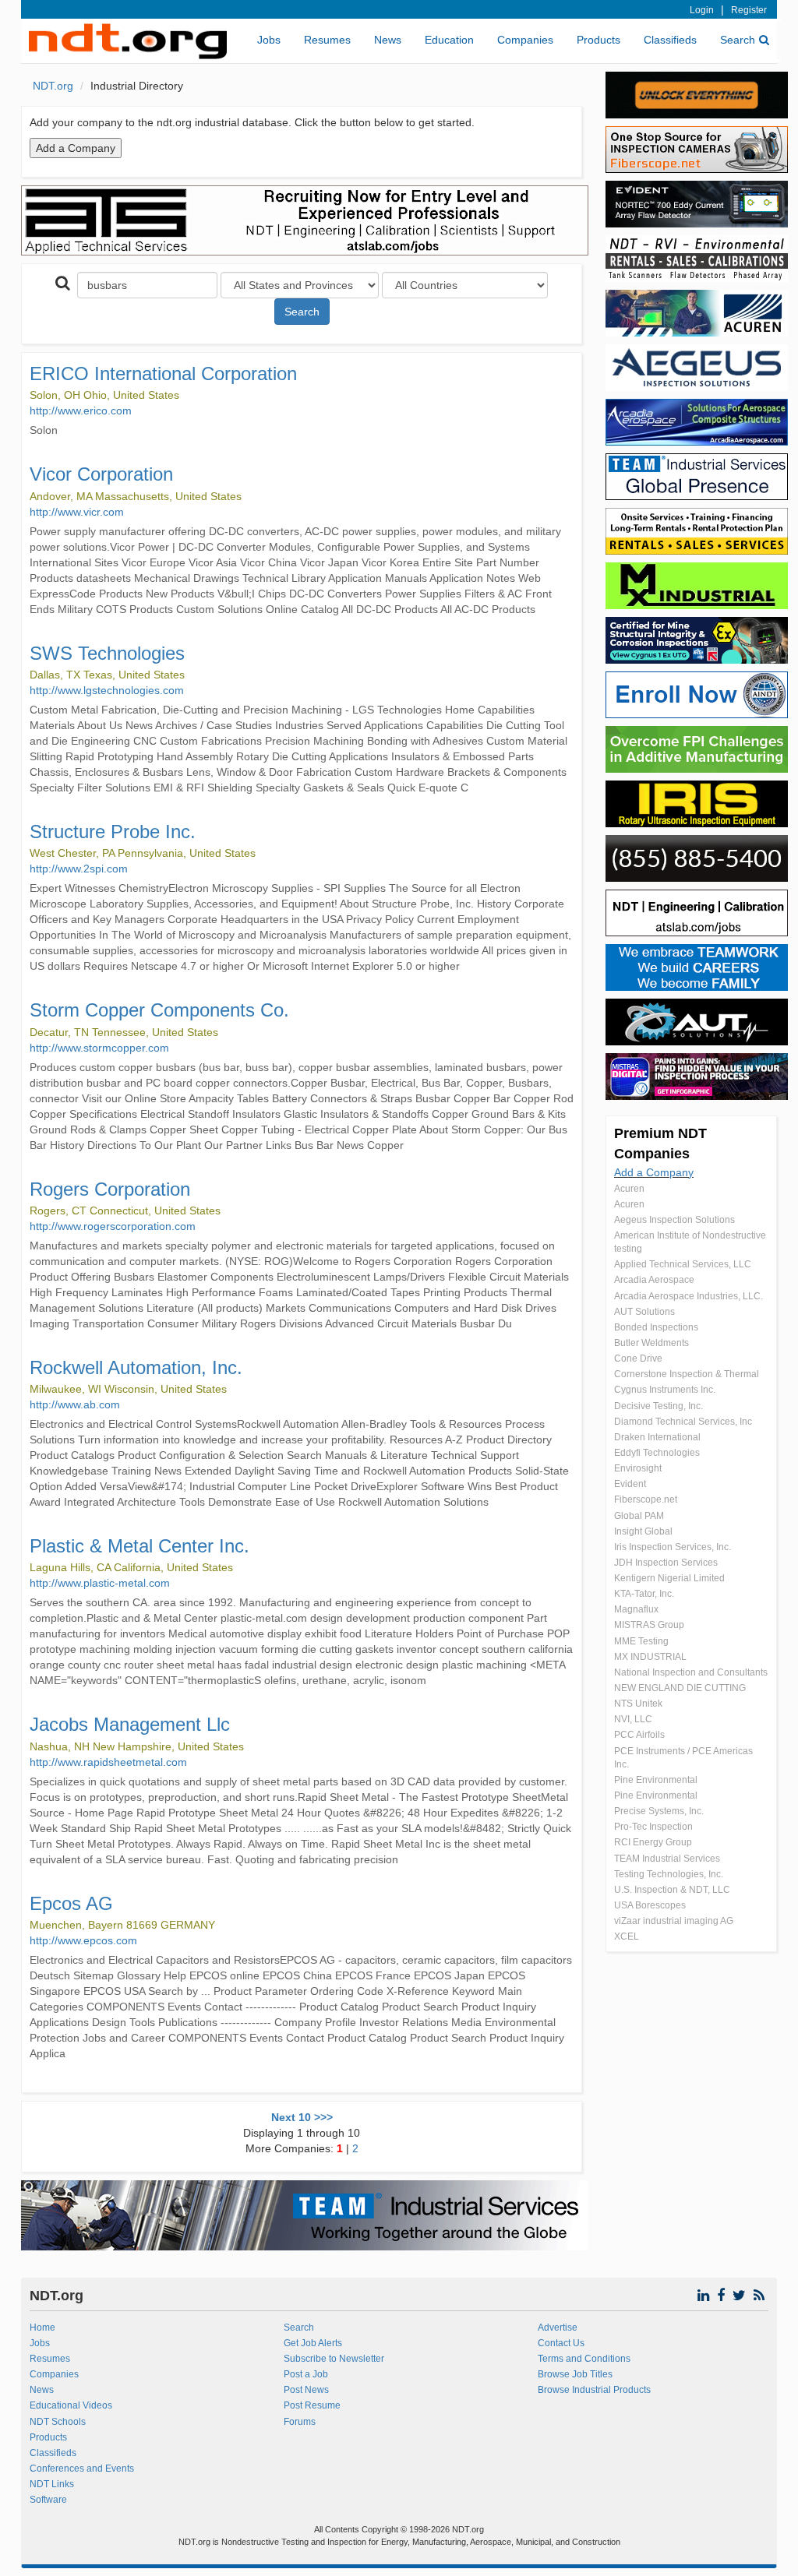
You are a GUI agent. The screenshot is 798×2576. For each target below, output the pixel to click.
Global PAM (639, 1516)
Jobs (269, 40)
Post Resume (312, 2405)
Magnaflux (636, 1609)
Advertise (558, 2328)
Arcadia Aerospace (654, 1280)
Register (749, 10)
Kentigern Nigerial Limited (669, 1578)
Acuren (629, 1189)
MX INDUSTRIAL (650, 1657)
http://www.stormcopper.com (99, 1048)
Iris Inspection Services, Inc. (673, 1547)
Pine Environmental (656, 1780)
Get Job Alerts (313, 2343)
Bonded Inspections (656, 1327)
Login (702, 10)
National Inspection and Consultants (691, 1672)
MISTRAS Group (649, 1625)
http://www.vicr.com (77, 512)
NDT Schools (58, 2422)
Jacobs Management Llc (130, 1724)
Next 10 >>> (302, 2117)
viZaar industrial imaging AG (674, 1921)
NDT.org (53, 86)
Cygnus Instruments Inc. (665, 1390)
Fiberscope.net (646, 1499)
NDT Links (52, 2484)
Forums (300, 2422)
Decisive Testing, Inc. (659, 1406)
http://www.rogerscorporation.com (113, 1226)
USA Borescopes (650, 1905)
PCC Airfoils (639, 1735)
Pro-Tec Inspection (653, 1827)
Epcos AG (71, 1903)
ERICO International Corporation (163, 374)
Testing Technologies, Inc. (669, 1874)
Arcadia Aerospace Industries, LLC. (689, 1296)
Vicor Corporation (101, 474)
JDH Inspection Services (666, 1563)
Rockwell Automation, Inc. (136, 1367)
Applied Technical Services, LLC (683, 1264)
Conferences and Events (82, 2469)
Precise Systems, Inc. (659, 1811)
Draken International (657, 1437)
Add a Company (654, 1172)
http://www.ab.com (75, 1404)
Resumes (327, 40)
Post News (306, 2390)
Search (738, 40)
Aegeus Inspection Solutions (674, 1220)
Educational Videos (71, 2405)
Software (48, 2500)
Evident (630, 1484)
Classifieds (670, 40)
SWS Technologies (107, 653)
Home (42, 2328)
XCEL (627, 1936)
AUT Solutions (644, 1312)
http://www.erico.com (81, 411)
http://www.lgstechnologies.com (107, 690)
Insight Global (643, 1531)
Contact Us (561, 2343)
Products (598, 40)
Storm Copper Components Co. (159, 1010)
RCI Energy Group (653, 1842)
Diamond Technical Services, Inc (683, 1422)
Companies (525, 40)
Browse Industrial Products (594, 2390)
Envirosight (638, 1468)
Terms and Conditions (584, 2359)
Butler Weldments (651, 1343)
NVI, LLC (633, 1719)
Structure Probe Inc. (113, 832)
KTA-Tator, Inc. (644, 1594)
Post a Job (306, 2374)
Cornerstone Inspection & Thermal (687, 1374)
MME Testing (641, 1641)
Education (449, 40)
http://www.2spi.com (79, 869)
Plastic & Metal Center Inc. (139, 1546)
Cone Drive (638, 1358)
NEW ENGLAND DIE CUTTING (680, 1688)
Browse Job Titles (575, 2374)
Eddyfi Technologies (657, 1453)
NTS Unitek (638, 1704)
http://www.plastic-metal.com (100, 1583)
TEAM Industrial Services (667, 1859)
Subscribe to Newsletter (334, 2359)
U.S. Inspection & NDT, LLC (672, 1890)
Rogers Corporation (110, 1189)
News (388, 40)
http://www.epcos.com (83, 1940)
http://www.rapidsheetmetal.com (108, 1762)
